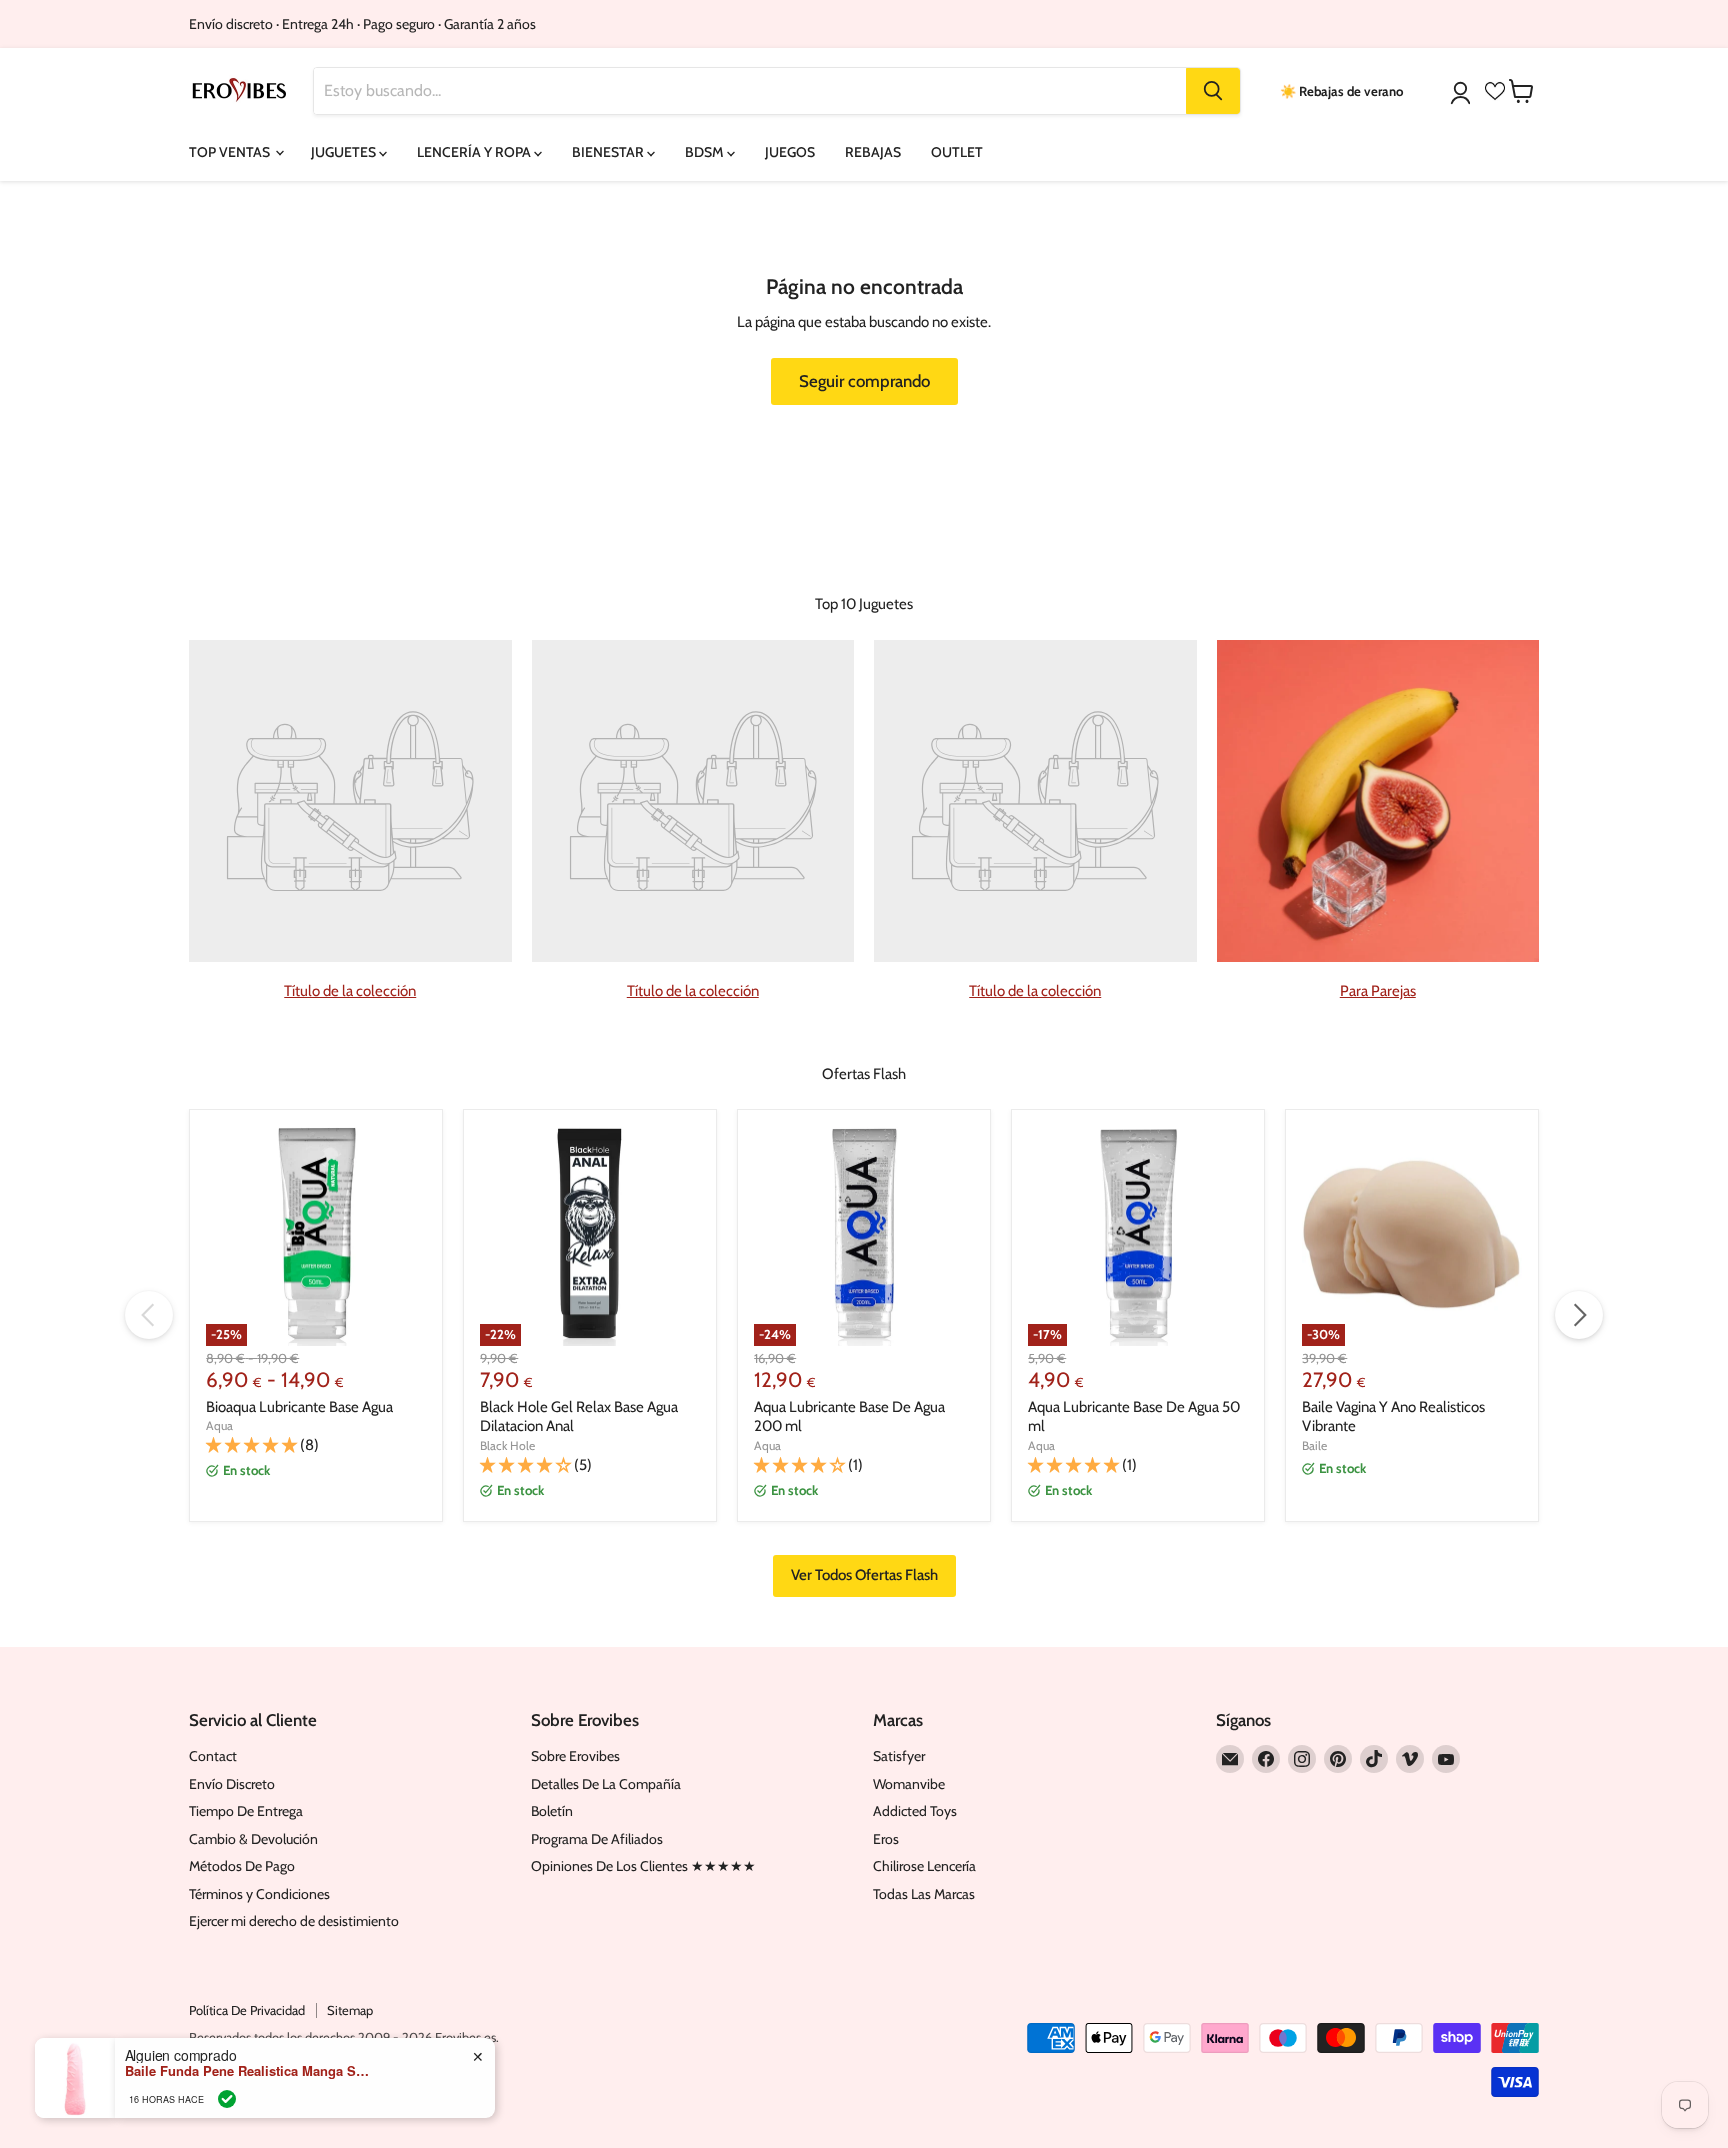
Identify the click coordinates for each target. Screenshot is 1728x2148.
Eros (886, 1839)
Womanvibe (909, 1784)
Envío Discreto (232, 1784)
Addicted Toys (915, 1811)
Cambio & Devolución (253, 1839)
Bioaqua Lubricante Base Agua (299, 1407)
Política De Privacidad (247, 2010)
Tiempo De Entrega (246, 1811)
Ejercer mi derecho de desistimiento (294, 1921)
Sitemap (350, 2010)
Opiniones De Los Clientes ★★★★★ (643, 1866)
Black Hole (507, 1445)
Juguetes (345, 152)
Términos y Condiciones (259, 1894)
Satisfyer (899, 1756)
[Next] (1579, 1315)
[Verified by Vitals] (227, 2099)
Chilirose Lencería (924, 1866)
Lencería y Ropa (475, 152)
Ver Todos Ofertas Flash (864, 1575)
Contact (213, 1756)
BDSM (706, 152)
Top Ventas (231, 152)
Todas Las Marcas (924, 1894)
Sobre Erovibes (575, 1756)
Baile (1314, 1445)
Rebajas (873, 152)
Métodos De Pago (242, 1866)
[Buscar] (1213, 91)
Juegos (790, 152)
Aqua (219, 1425)
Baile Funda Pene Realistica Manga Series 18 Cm (250, 2071)
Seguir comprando (864, 381)
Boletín (552, 1811)
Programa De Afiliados (597, 1839)
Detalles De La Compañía (606, 1784)
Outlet (957, 152)
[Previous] (149, 1315)
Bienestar (609, 152)
